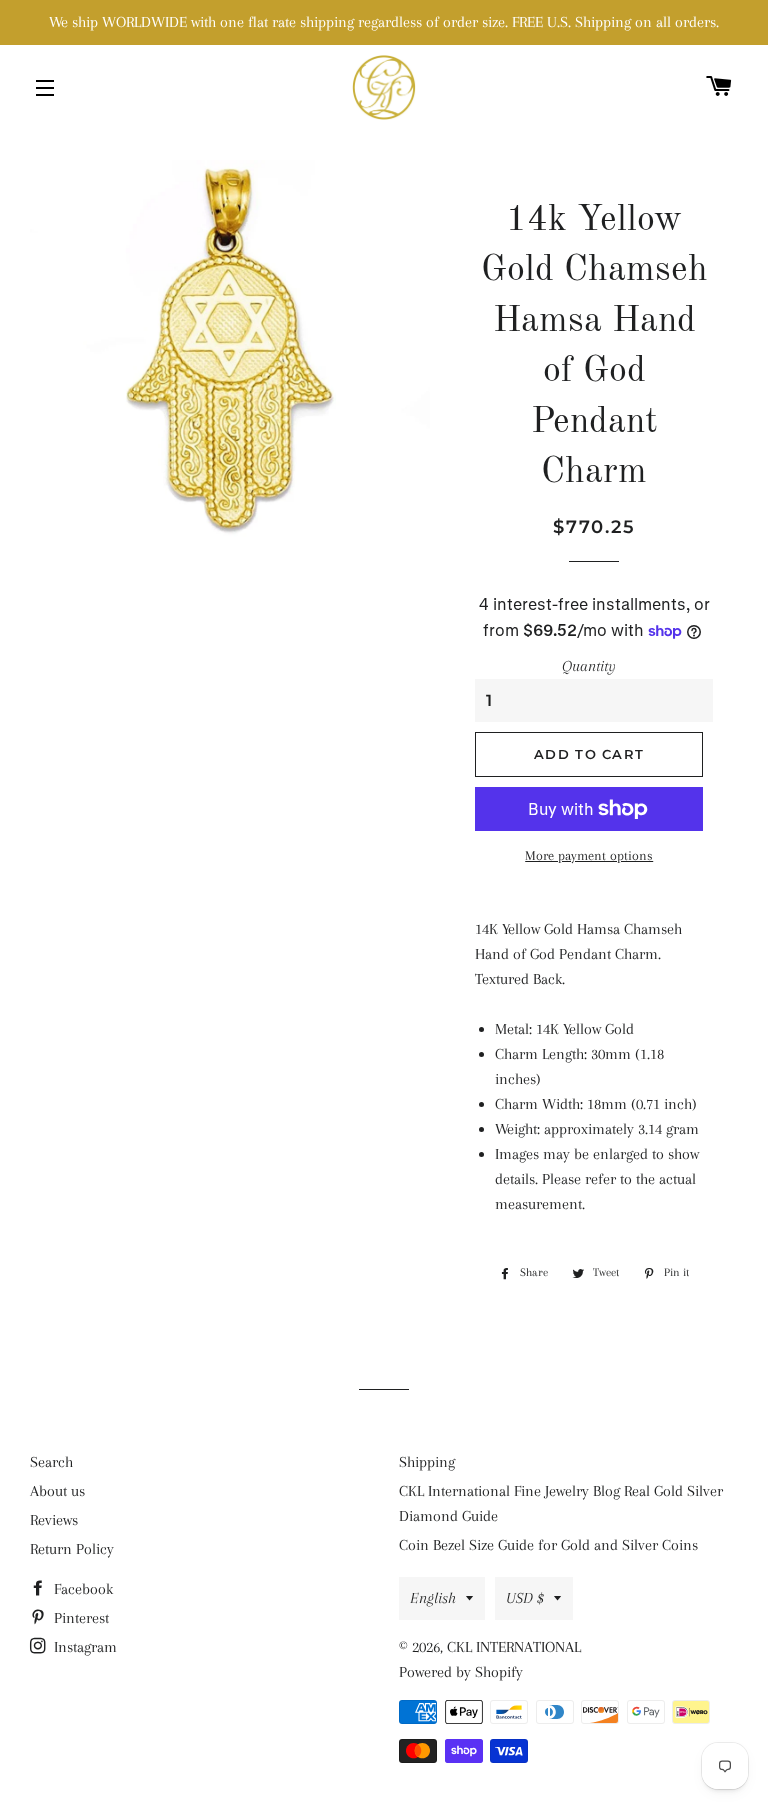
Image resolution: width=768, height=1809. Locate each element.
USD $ (525, 1598)
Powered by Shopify (461, 1672)
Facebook (81, 1589)
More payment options (589, 855)
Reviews (54, 1520)
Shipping (427, 1462)
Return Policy (72, 1549)
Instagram (83, 1647)
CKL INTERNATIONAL (514, 1647)
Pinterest (79, 1618)
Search (51, 1462)
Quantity (589, 666)
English (433, 1598)
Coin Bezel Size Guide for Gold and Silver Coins (548, 1545)
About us (57, 1491)
